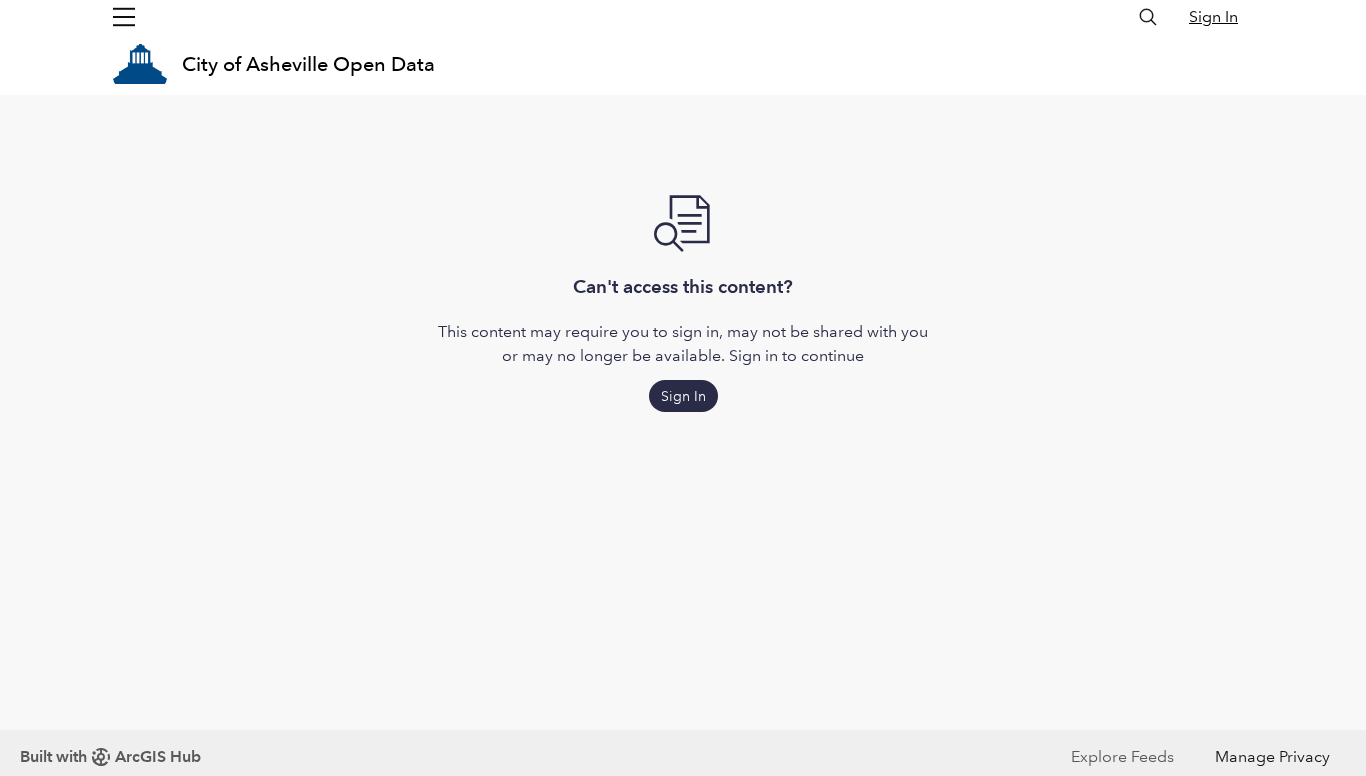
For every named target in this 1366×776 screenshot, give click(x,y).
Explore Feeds (1122, 756)
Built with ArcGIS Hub (110, 756)
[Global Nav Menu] (124, 17)
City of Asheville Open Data (308, 64)
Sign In (1213, 16)
